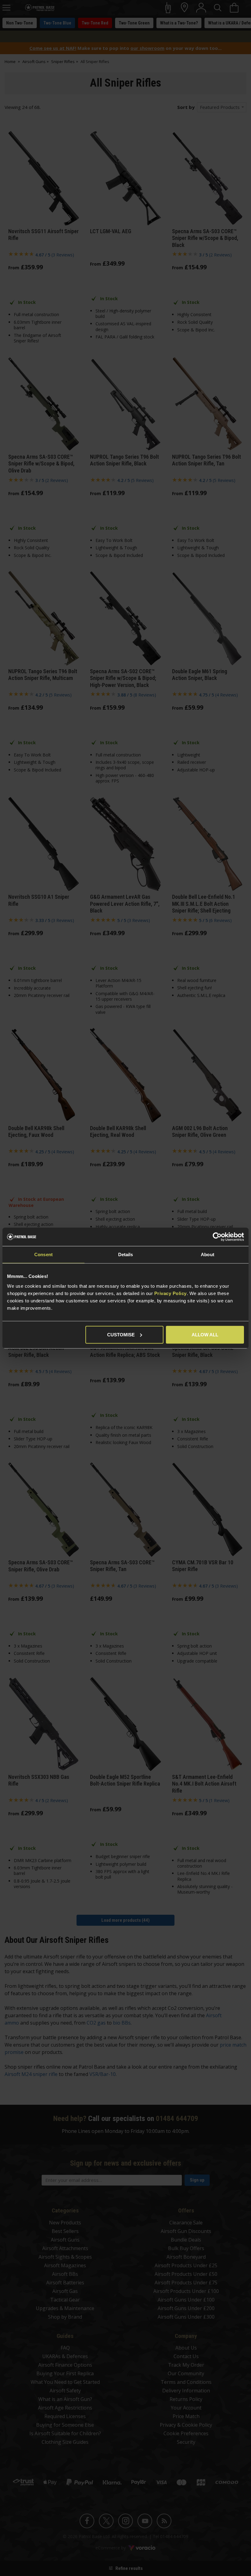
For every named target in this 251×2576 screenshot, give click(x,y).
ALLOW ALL (205, 1334)
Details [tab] (126, 1254)
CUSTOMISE (121, 1334)
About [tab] (208, 1254)
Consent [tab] (43, 1254)
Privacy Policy (170, 1293)
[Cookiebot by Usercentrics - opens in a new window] (217, 1237)
